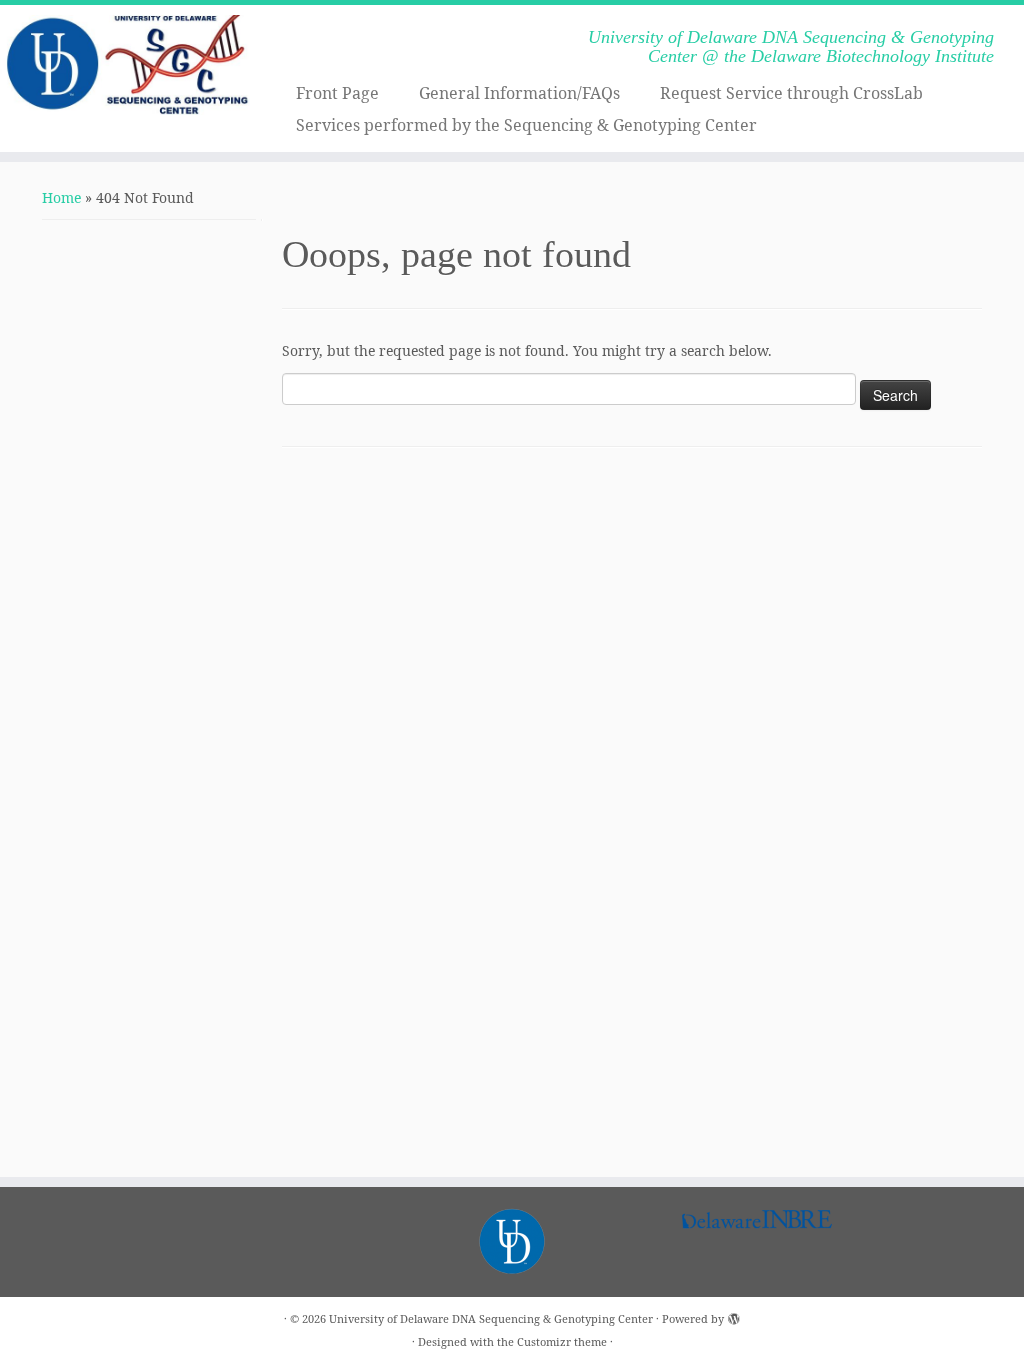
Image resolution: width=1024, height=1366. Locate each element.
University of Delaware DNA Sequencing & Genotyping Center (491, 1318)
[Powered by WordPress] (734, 1315)
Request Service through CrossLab (791, 93)
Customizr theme (562, 1341)
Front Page (337, 93)
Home (61, 197)
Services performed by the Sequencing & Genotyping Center (526, 125)
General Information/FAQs (519, 93)
